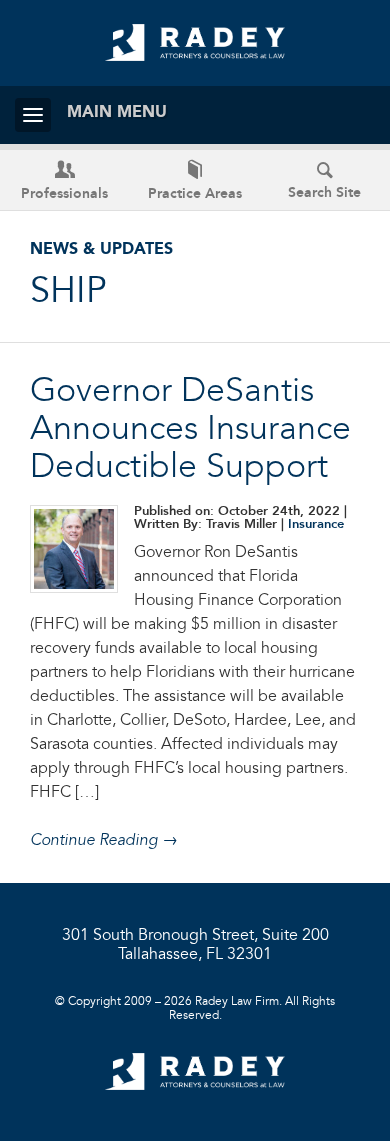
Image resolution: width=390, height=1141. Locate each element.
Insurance (316, 524)
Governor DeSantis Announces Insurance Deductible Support (190, 430)
